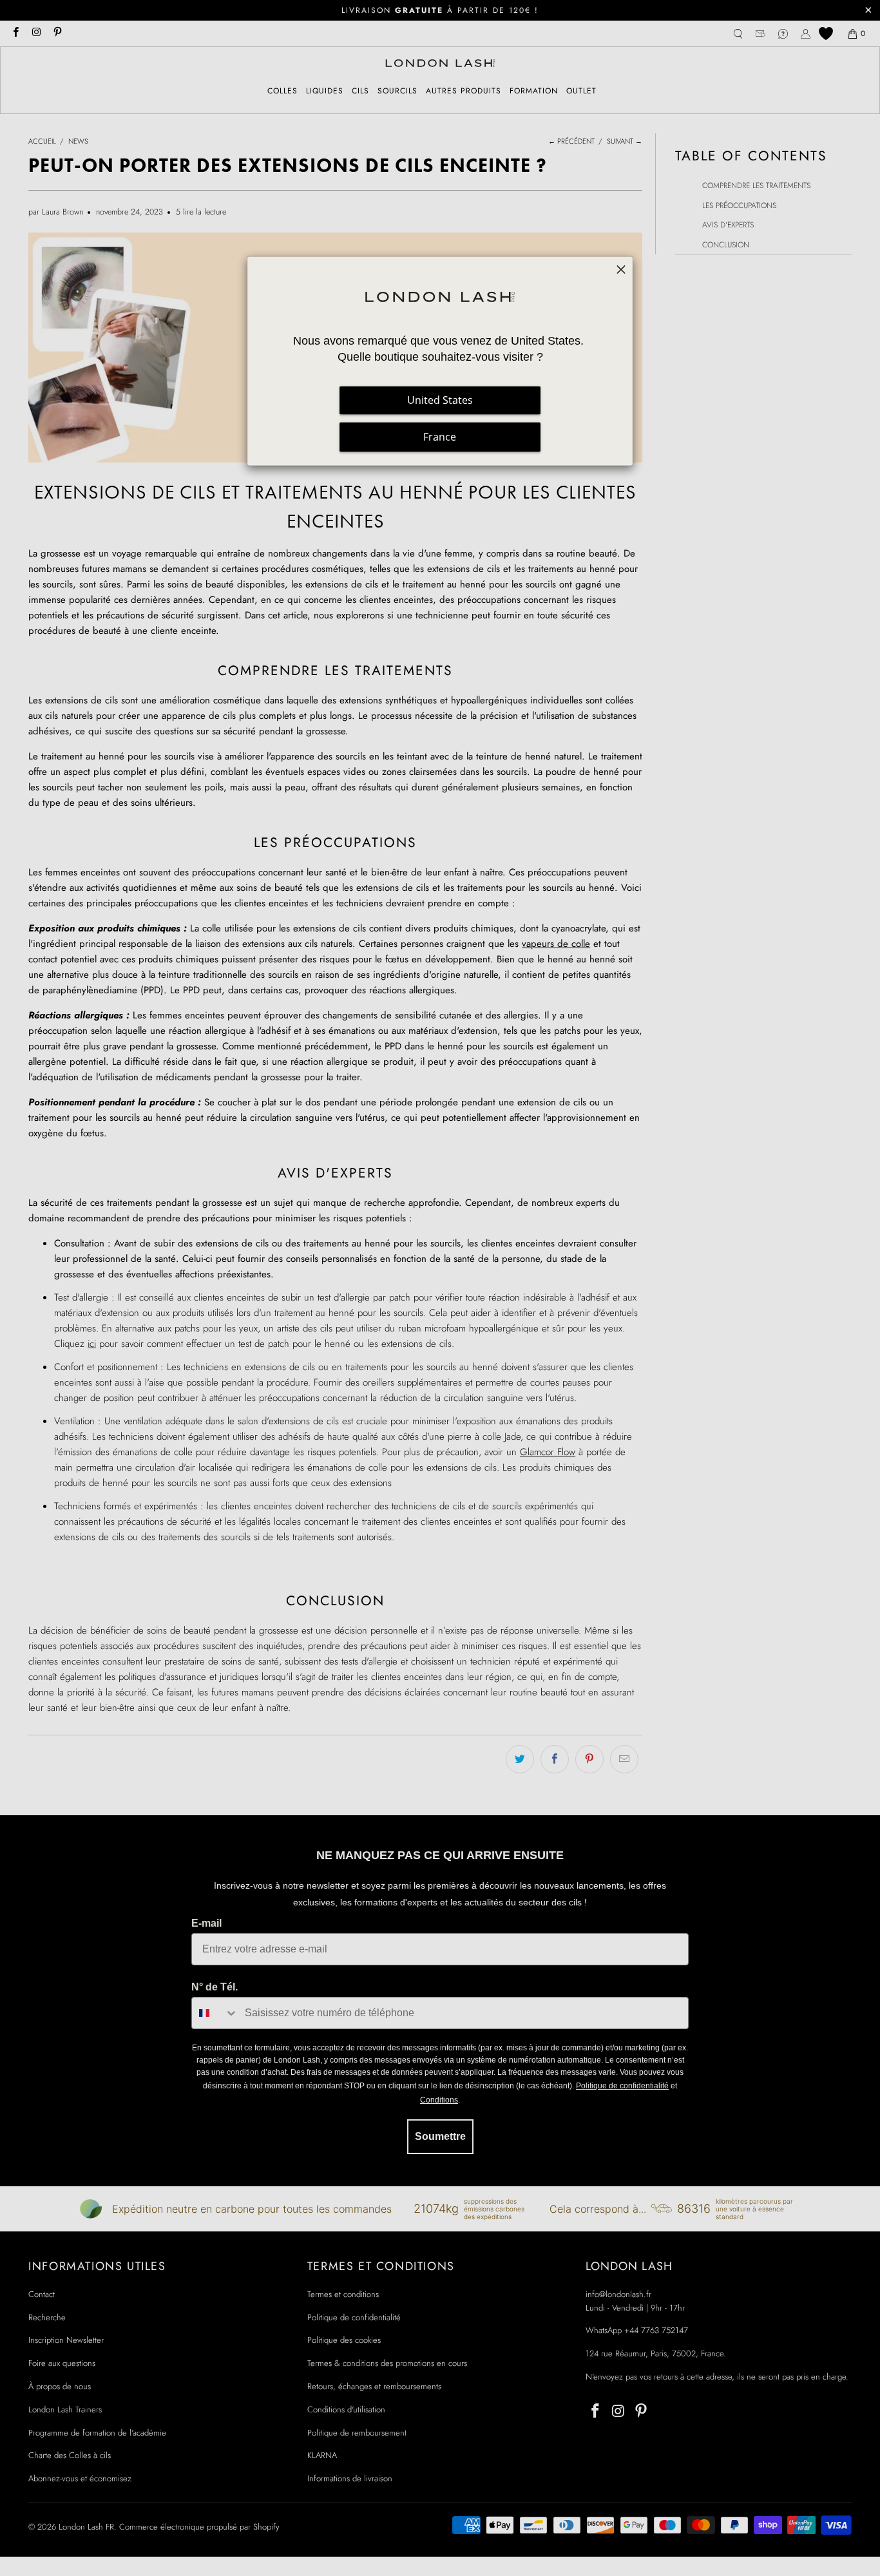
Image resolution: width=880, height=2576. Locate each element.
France (440, 437)
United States (440, 400)
